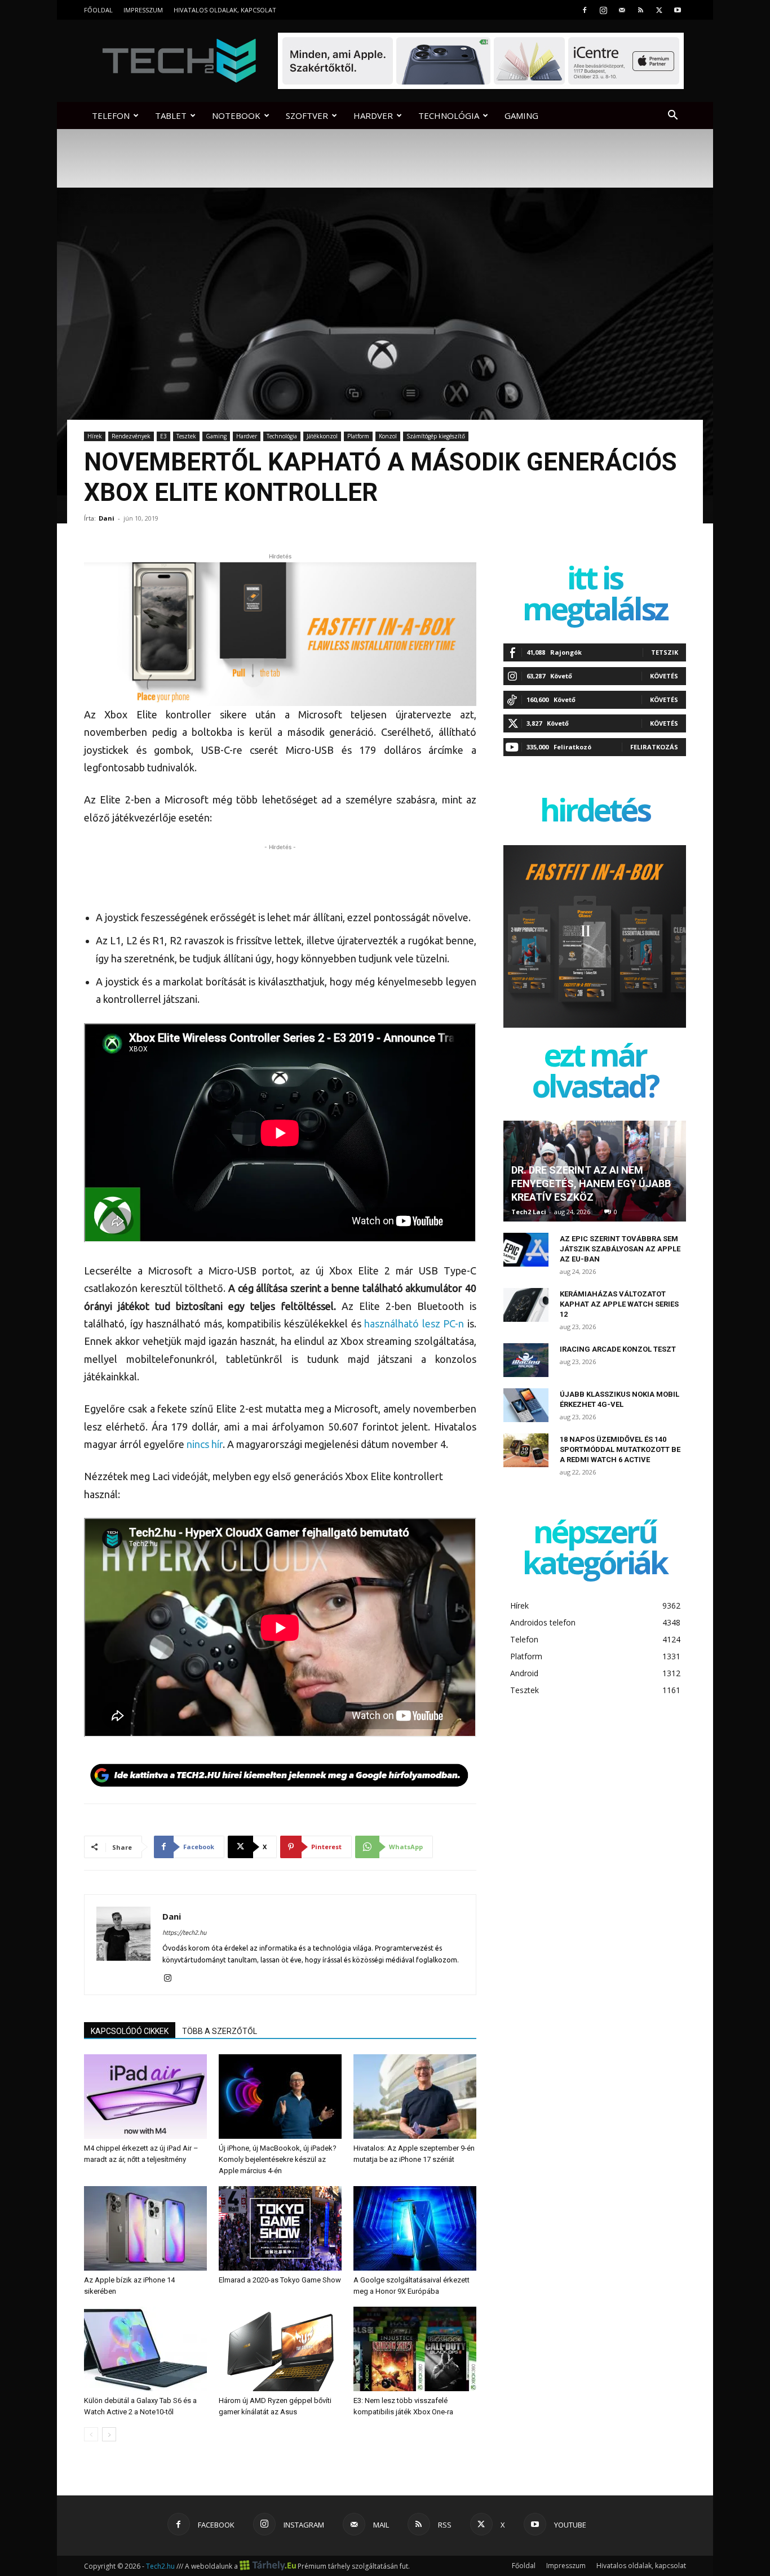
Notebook (236, 116)
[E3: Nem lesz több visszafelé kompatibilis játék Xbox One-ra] (415, 2349)
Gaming (521, 116)
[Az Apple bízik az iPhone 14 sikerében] (145, 2228)
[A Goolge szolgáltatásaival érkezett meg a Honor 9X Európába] (415, 2228)
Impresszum (143, 10)
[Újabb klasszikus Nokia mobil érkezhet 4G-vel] (526, 1405)
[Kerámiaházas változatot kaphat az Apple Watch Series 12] (526, 1305)
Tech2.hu (160, 2566)
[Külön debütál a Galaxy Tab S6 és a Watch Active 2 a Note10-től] (145, 2349)
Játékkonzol (322, 436)
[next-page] (109, 2434)
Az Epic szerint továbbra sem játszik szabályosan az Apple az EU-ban (620, 1249)
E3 (163, 436)
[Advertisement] (280, 870)
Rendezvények (131, 436)
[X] (659, 10)
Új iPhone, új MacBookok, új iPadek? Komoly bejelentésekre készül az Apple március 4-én (278, 2159)
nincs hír (205, 1444)
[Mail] (622, 10)
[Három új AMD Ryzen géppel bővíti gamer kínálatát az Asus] (280, 2349)
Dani (107, 518)
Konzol (388, 436)
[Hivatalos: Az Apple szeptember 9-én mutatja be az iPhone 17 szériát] (415, 2097)
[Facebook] (585, 10)
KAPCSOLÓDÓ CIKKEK (130, 2031)
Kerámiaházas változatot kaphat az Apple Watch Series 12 (619, 1304)
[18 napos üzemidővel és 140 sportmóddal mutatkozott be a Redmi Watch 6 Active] (526, 1450)
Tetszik (665, 652)
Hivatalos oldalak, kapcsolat (225, 10)
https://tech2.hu (184, 1933)
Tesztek (186, 436)
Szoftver (307, 116)
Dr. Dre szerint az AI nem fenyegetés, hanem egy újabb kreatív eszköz (591, 1183)
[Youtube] (678, 10)
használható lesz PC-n (414, 1323)
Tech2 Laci (529, 1212)
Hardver (373, 116)
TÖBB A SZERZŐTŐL (220, 2031)
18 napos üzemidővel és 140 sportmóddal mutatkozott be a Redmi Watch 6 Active (620, 1449)
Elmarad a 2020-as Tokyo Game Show (280, 2280)
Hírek (95, 436)
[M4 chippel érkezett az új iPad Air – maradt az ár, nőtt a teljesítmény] (145, 2097)
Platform (358, 436)
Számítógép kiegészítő (436, 436)
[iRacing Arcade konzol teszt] (526, 1360)
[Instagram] (603, 10)
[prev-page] (91, 2434)
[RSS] (640, 10)
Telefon (111, 116)
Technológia (449, 116)
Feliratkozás (654, 747)
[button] (672, 116)
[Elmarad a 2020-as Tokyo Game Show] (280, 2228)
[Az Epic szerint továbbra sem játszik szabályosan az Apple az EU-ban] (526, 1250)
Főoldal (98, 10)
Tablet (171, 116)
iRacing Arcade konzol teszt (618, 1349)
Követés (664, 676)
